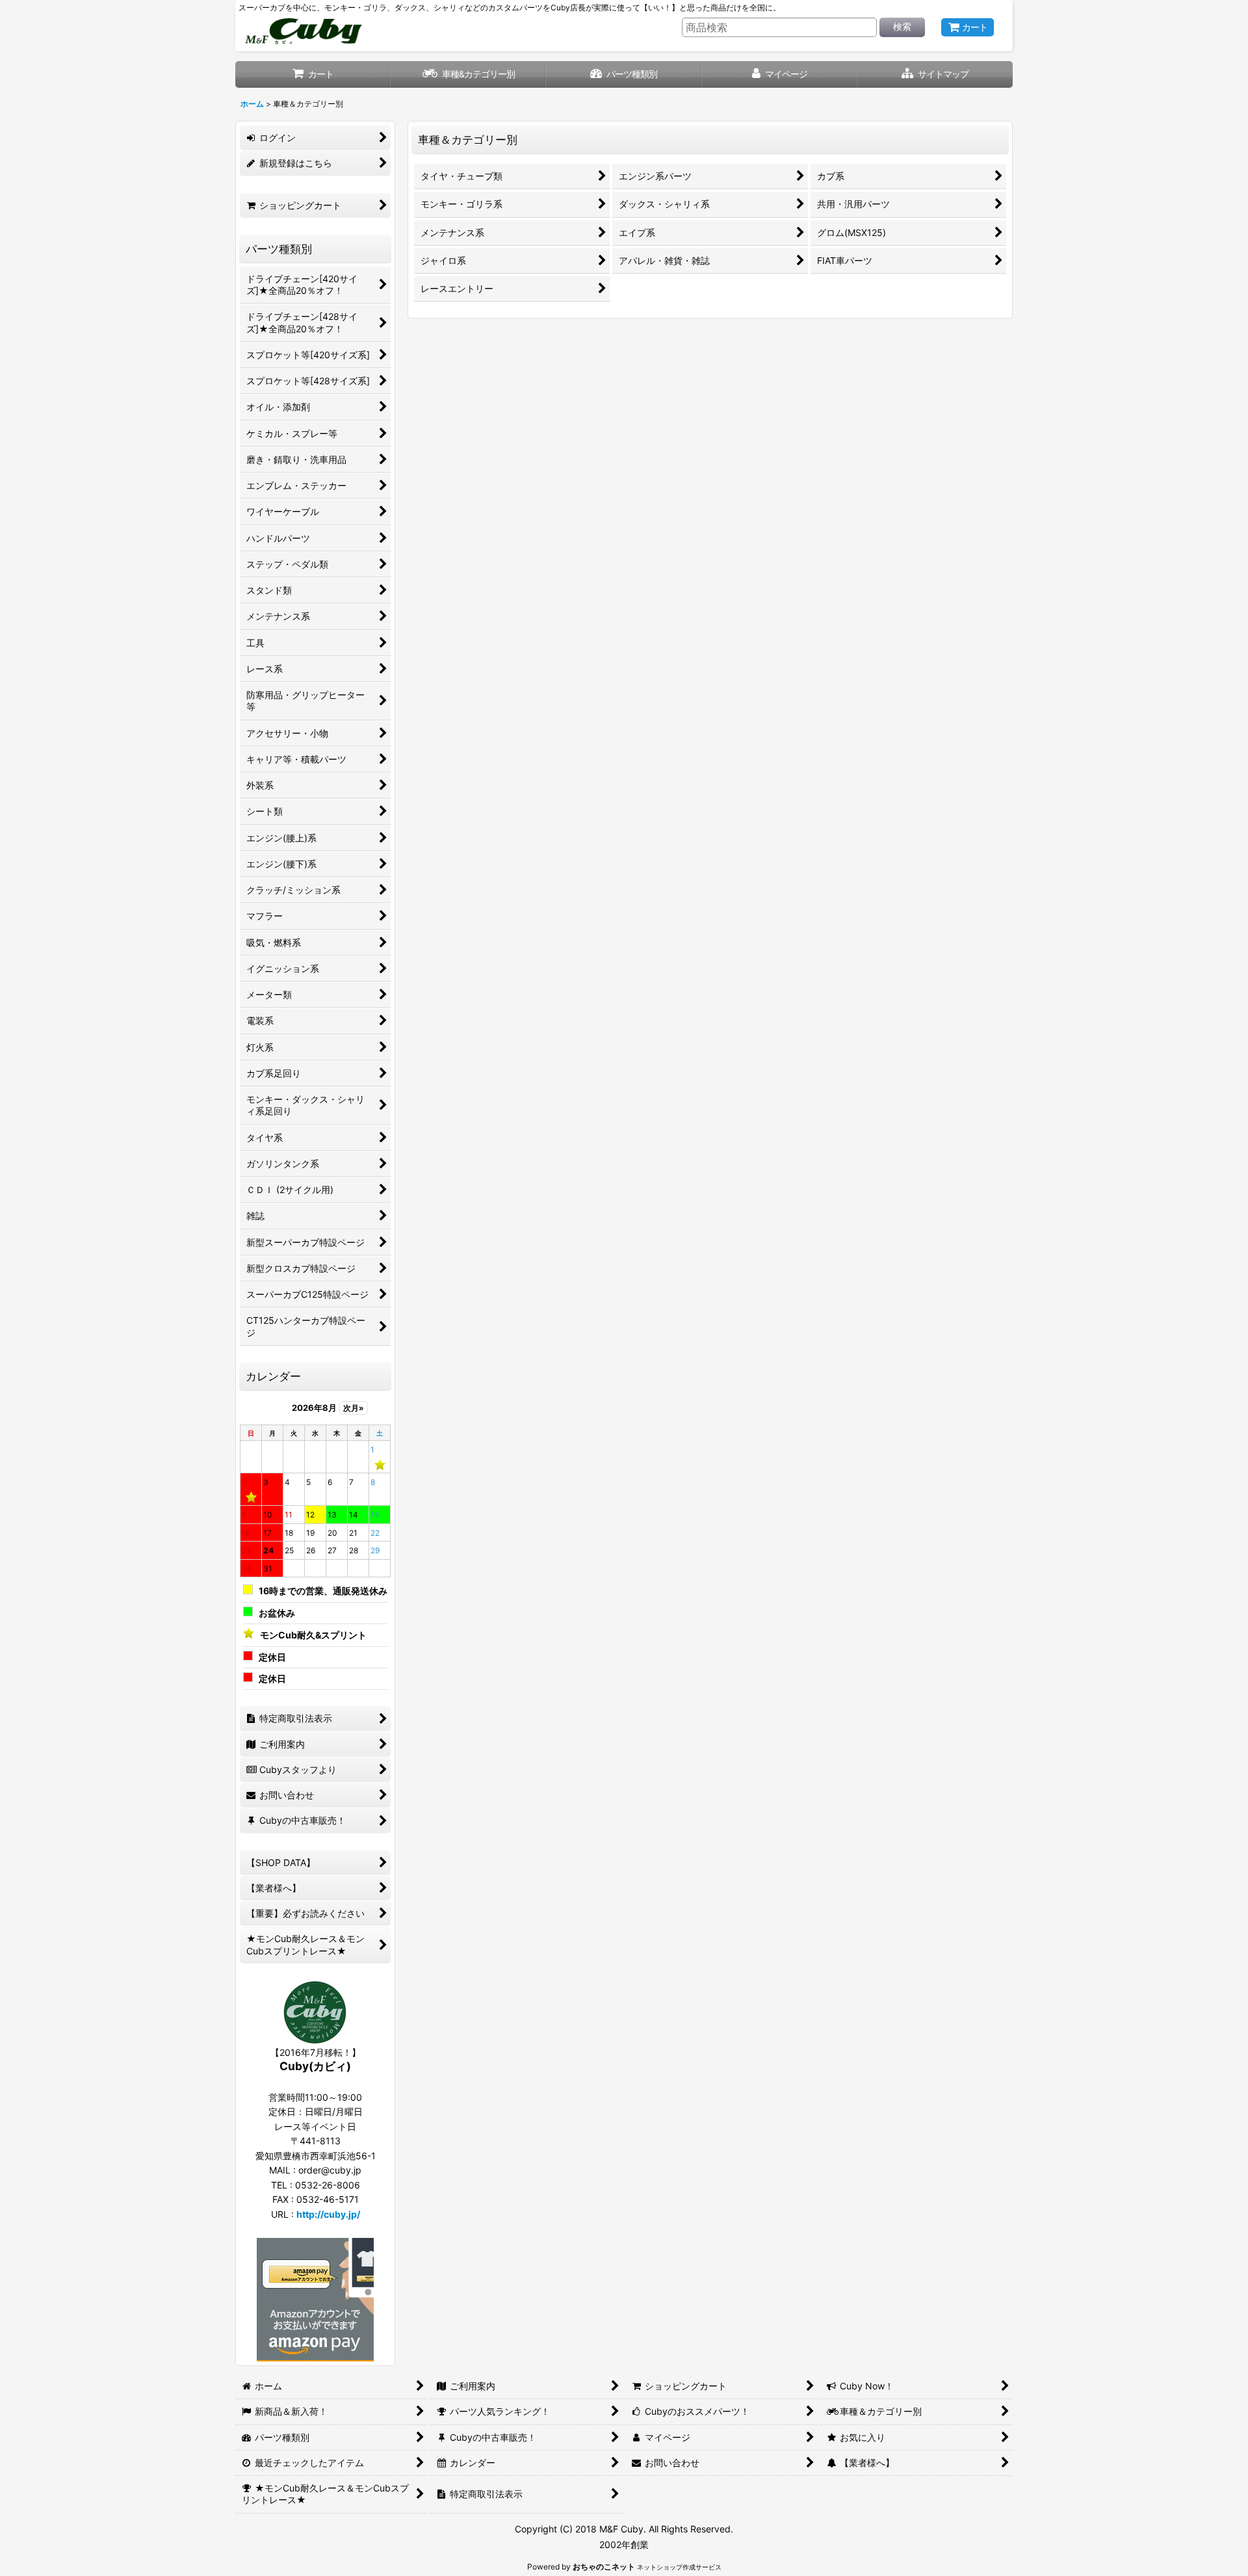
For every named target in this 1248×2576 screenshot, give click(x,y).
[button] (935, 74)
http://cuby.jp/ (328, 2214)
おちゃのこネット (604, 2567)
